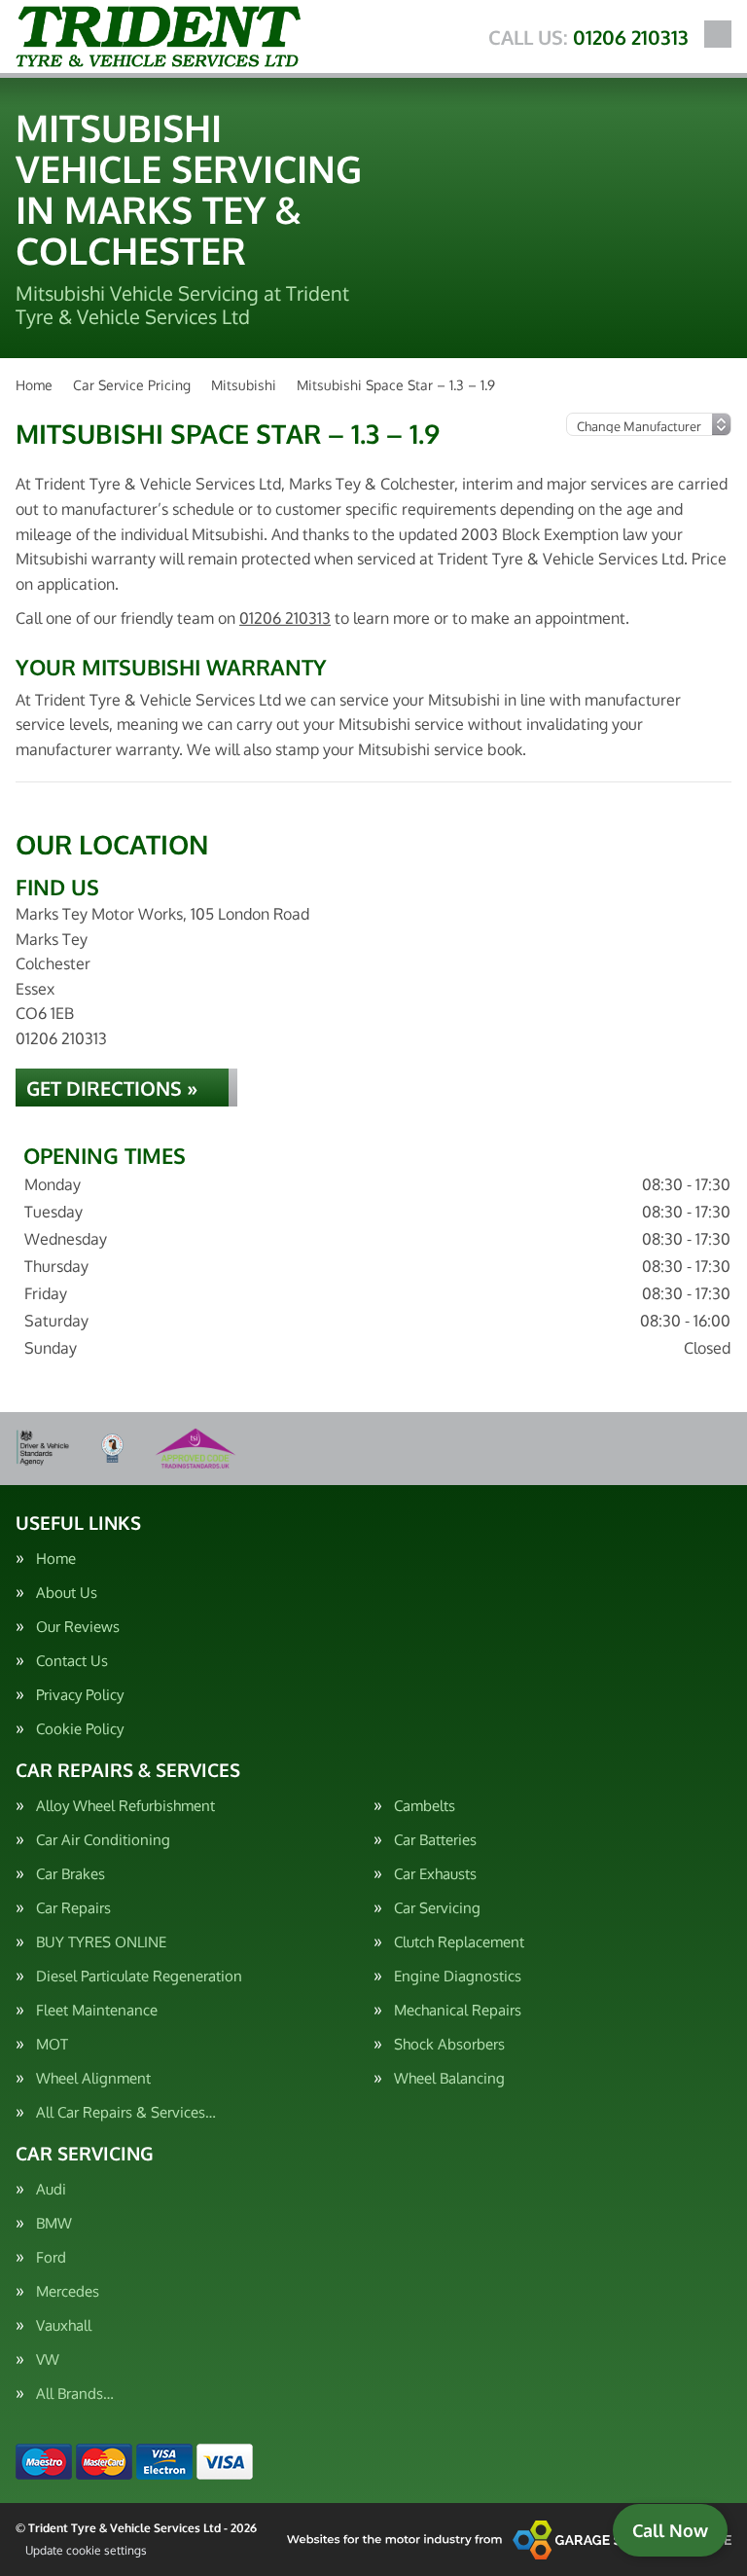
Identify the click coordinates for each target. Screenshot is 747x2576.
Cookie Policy (80, 1729)
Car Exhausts (435, 1874)
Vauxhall (64, 2325)
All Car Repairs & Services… (126, 2112)
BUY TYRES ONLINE (101, 1942)
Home (56, 1559)
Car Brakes (71, 1874)
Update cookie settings (86, 2550)
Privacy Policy (80, 1695)
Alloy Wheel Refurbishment (125, 1806)
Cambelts (425, 1806)
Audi (51, 2189)
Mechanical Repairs (458, 2010)
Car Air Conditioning (103, 1840)
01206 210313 (588, 37)
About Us (67, 1593)
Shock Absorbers (449, 2044)
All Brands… (75, 2394)
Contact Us (72, 1661)
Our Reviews (78, 1627)
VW (48, 2359)
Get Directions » (112, 1088)
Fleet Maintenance (97, 2010)
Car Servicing (437, 1908)
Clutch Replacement (459, 1942)
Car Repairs (73, 1908)
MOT (52, 2044)
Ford (51, 2257)
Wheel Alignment (93, 2078)
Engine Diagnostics (458, 1976)
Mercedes (68, 2291)
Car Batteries (435, 1840)
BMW (54, 2223)
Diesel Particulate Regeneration (139, 1976)
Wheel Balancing (449, 2078)
